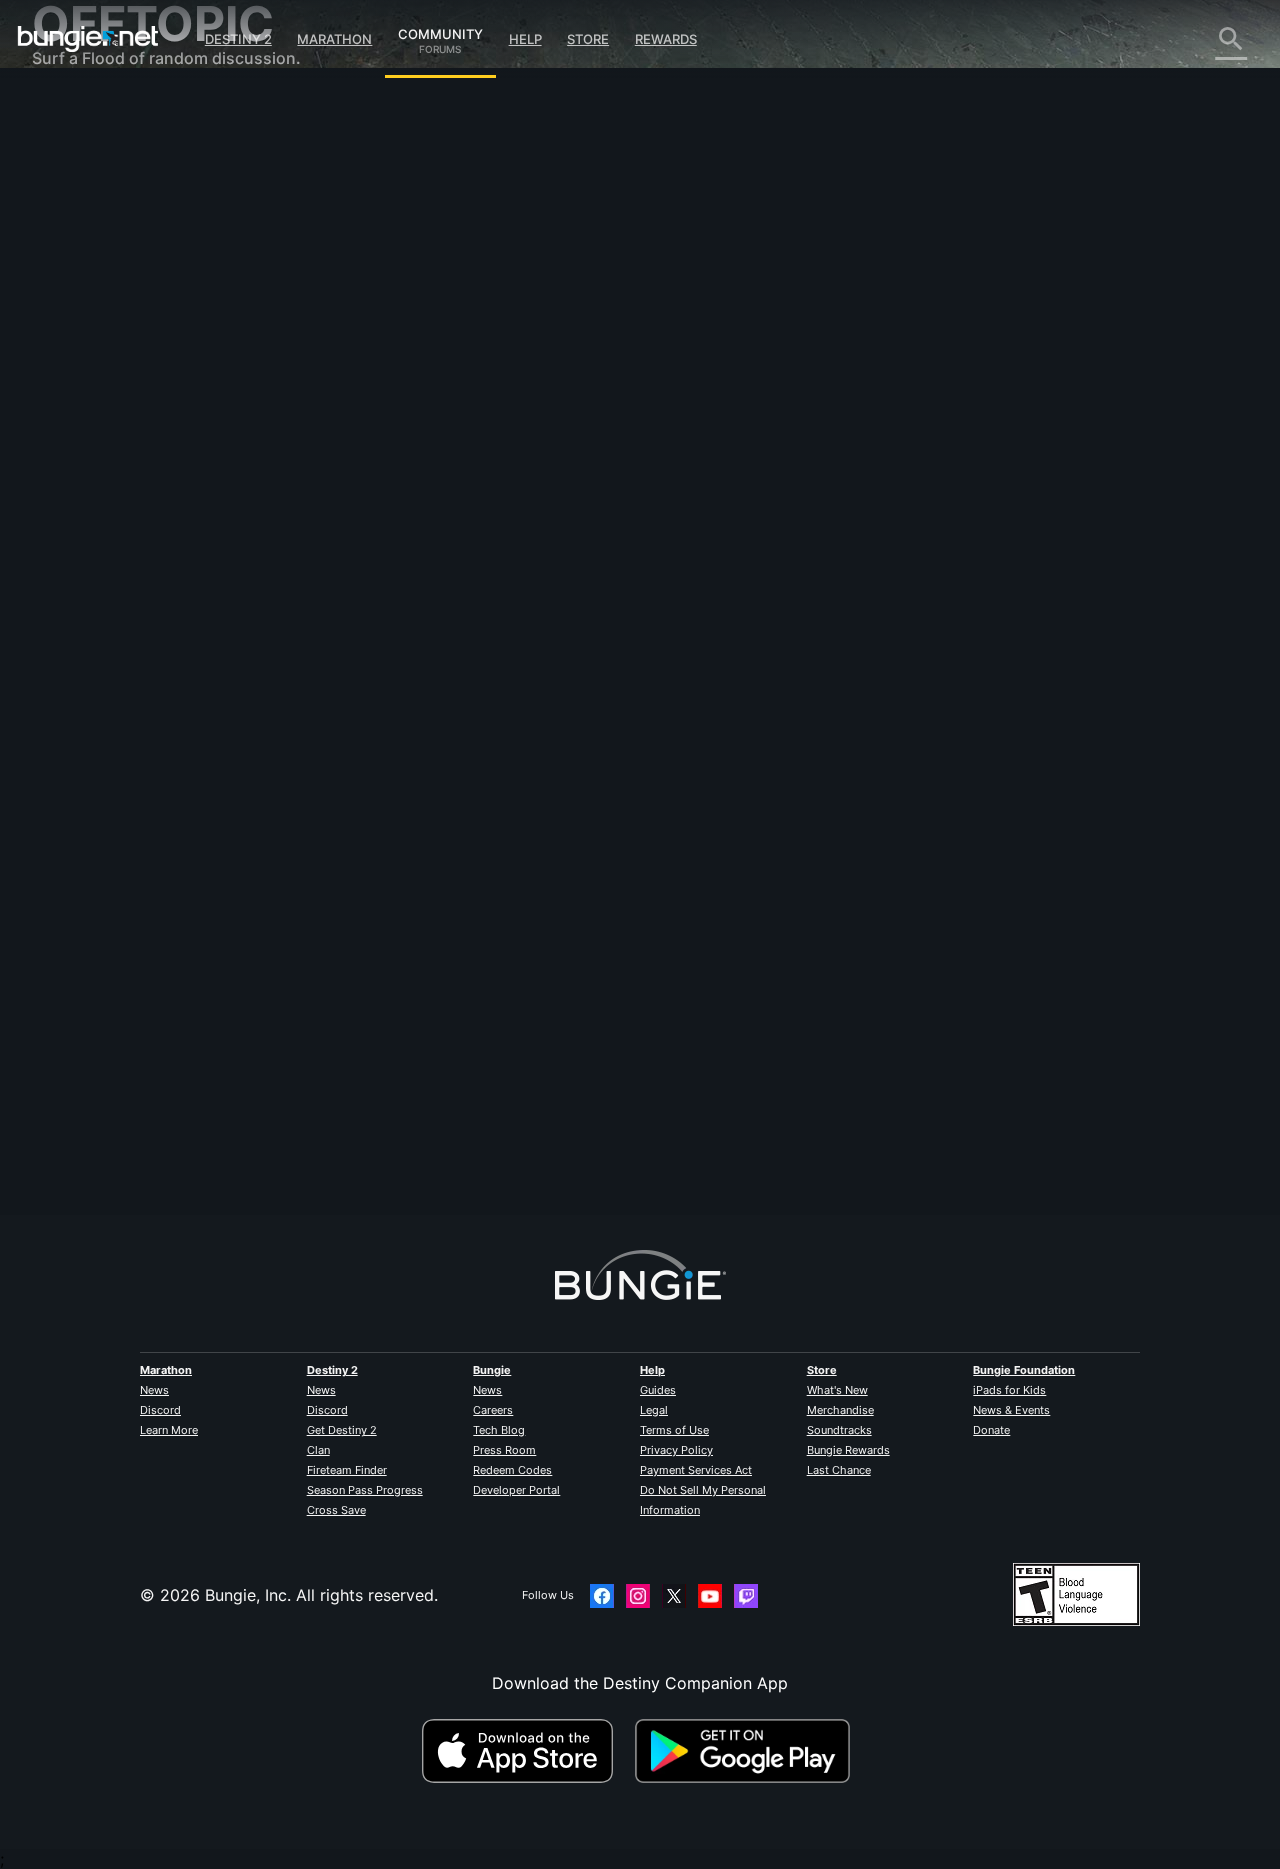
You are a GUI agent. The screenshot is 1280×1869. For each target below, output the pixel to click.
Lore (63, 190)
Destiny (88, 39)
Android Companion (122, 390)
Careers (493, 1410)
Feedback (82, 150)
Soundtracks (839, 1430)
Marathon (334, 39)
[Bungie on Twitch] (746, 1596)
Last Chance (839, 1470)
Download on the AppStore (526, 1751)
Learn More (169, 1430)
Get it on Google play (747, 1751)
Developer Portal (516, 1490)
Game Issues (93, 310)
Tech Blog (499, 1430)
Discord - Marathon (120, 570)
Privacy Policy (676, 1450)
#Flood (564, 471)
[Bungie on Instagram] (638, 1596)
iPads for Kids (1009, 1390)
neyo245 (377, 350)
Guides (658, 1390)
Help (525, 39)
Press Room (504, 1450)
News (154, 1390)
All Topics (83, 110)
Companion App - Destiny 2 (152, 470)
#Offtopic (437, 471)
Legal (654, 1410)
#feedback (374, 471)
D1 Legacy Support (119, 450)
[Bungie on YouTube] (710, 1596)
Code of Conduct (100, 595)
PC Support (90, 410)
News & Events (1011, 1410)
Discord (160, 1410)
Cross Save (336, 1510)
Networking (90, 270)
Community (440, 31)
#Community (504, 471)
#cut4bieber (623, 471)
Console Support (110, 430)
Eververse (83, 290)
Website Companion (122, 350)
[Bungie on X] (674, 1596)
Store (588, 39)
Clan (318, 1450)
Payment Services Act (696, 1470)
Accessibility (93, 330)
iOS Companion (105, 370)
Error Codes (92, 250)
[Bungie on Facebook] (602, 1596)
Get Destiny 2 (342, 1430)
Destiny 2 (238, 39)
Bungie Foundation (1024, 1370)
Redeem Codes (512, 1470)
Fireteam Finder (347, 1470)
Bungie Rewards (848, 1450)
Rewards (666, 39)
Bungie (492, 1370)
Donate (991, 1430)
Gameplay (84, 210)
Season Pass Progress (365, 1490)
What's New (837, 1390)
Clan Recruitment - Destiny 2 (155, 490)
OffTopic (79, 530)
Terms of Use (674, 1430)
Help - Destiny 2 (108, 230)
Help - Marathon (108, 550)
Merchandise (840, 1410)
